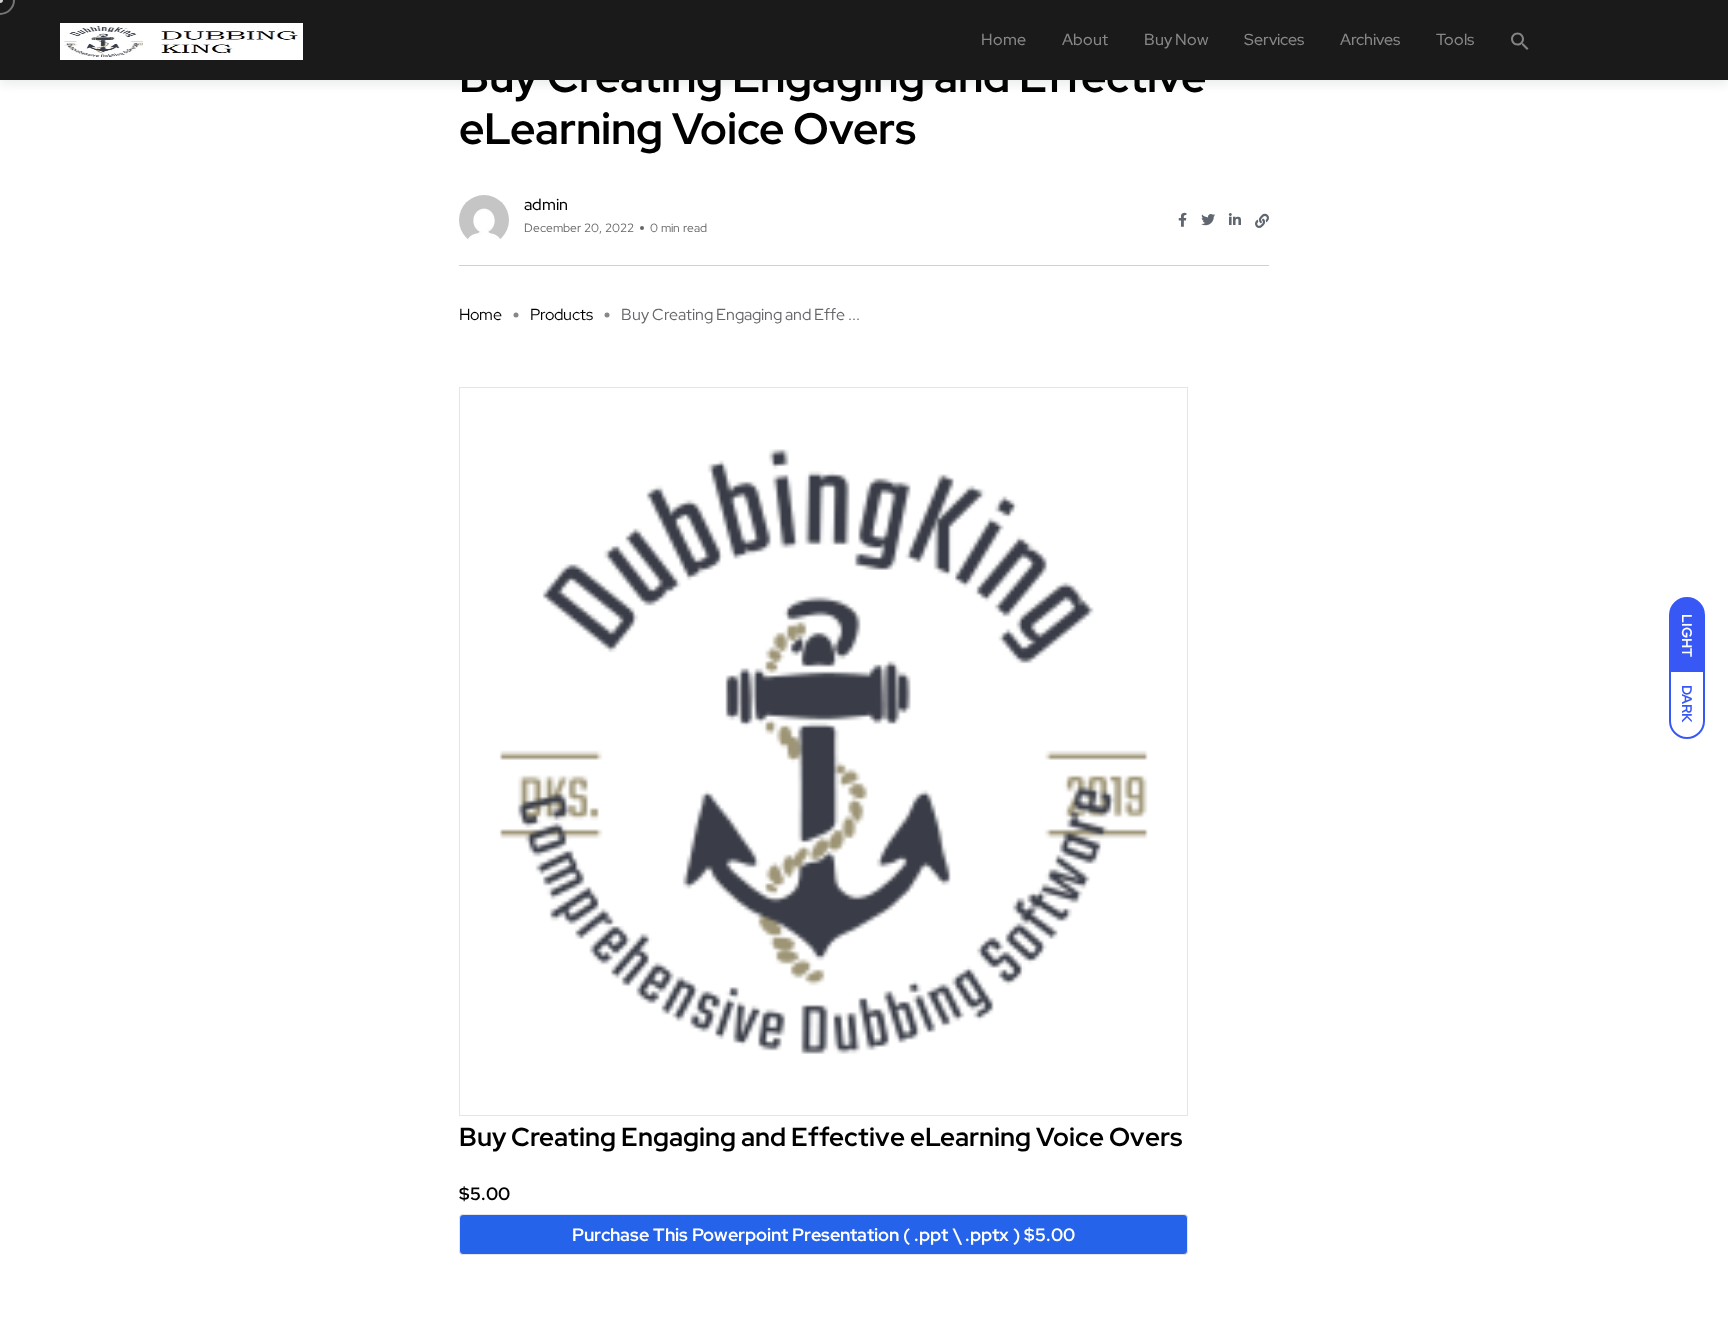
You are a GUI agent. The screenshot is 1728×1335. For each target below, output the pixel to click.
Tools (1455, 39)
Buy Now (1176, 39)
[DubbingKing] (181, 40)
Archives (1370, 39)
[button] (1520, 40)
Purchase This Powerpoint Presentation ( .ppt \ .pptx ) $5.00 (823, 1234)
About (1085, 39)
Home (1003, 39)
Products (561, 314)
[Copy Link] (1262, 221)
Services (1274, 39)
